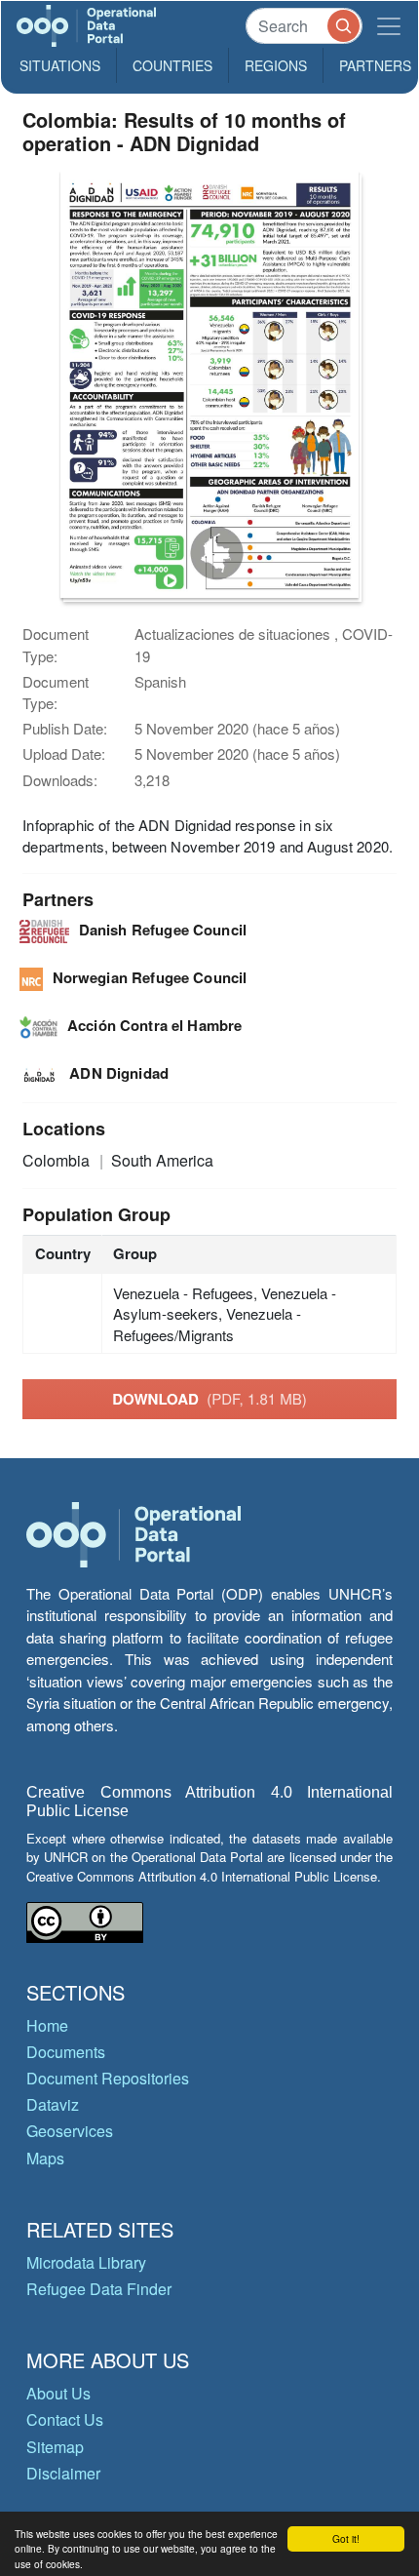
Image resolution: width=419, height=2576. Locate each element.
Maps (45, 2158)
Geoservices (70, 2131)
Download (209, 1399)
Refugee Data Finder (99, 2289)
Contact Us (65, 2419)
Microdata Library (86, 2262)
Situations (60, 65)
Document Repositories (108, 2078)
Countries (172, 65)
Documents (66, 2052)
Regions (276, 65)
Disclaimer (63, 2473)
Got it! (346, 2538)
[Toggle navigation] (389, 26)
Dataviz (53, 2104)
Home (47, 2025)
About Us (58, 2393)
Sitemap (55, 2447)
